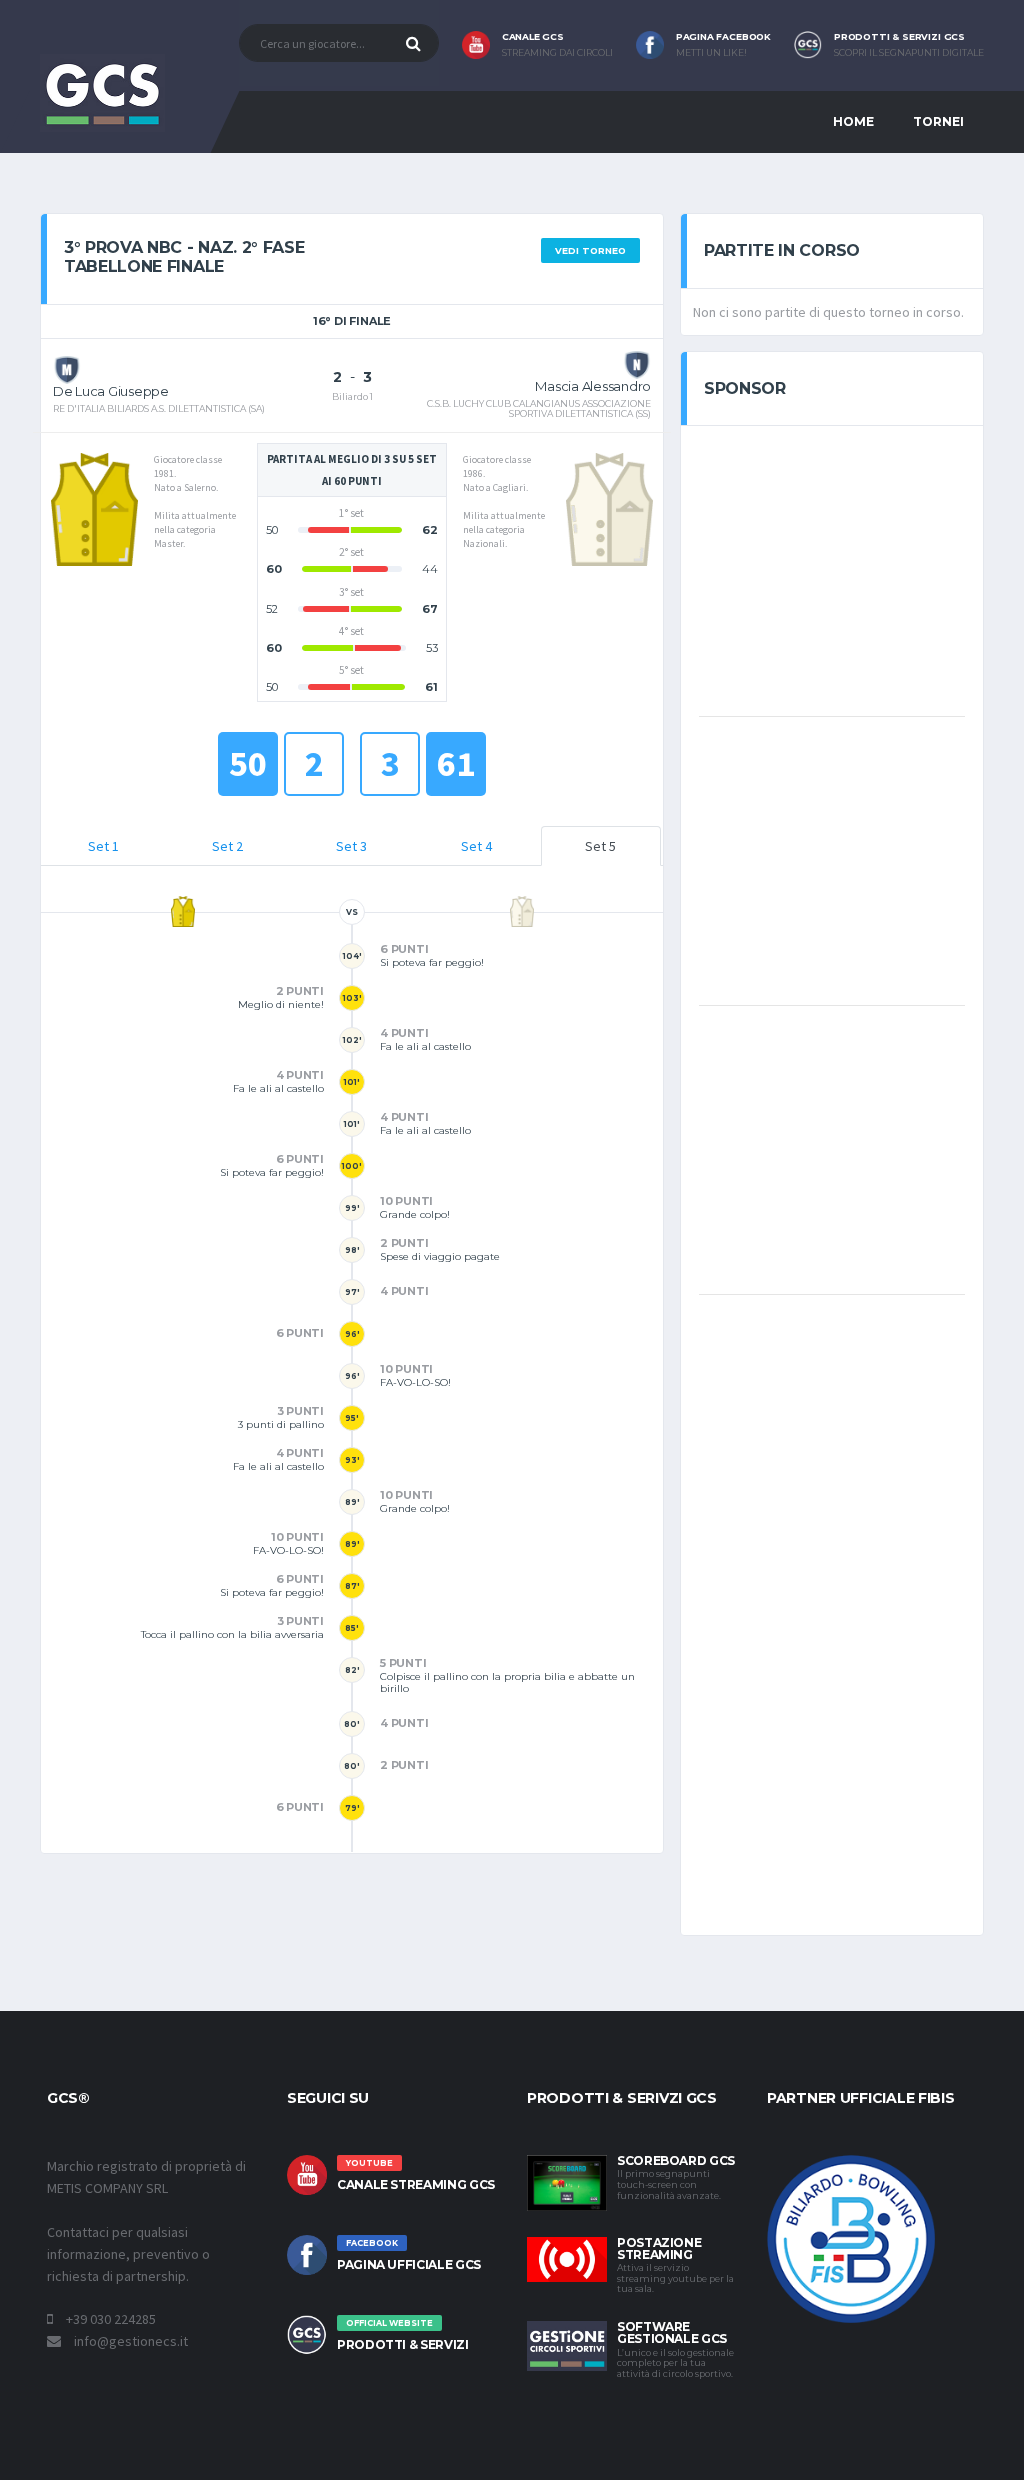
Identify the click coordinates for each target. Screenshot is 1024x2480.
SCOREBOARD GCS (676, 2160)
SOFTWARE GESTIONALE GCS (672, 2332)
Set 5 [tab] (600, 846)
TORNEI (938, 121)
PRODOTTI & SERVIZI (403, 2344)
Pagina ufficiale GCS (409, 2264)
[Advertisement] (849, 569)
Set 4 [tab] (476, 846)
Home (853, 121)
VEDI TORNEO (590, 250)
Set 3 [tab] (351, 846)
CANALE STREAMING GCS (416, 2184)
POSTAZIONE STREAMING (659, 2248)
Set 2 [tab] (227, 846)
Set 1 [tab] (103, 846)
